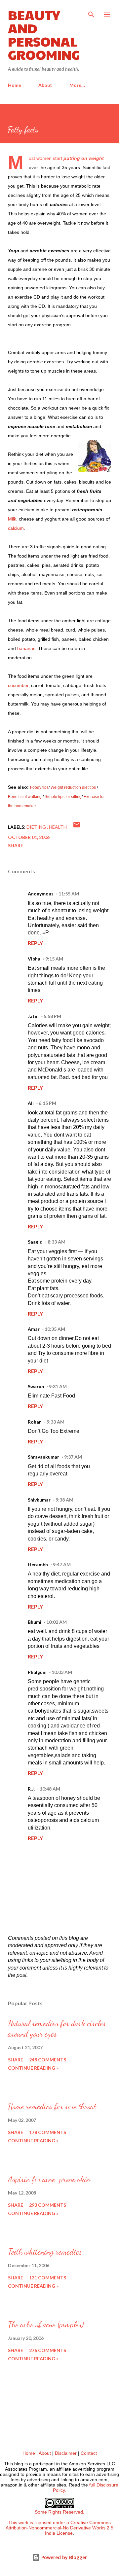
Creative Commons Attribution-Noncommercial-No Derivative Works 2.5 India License (59, 2528)
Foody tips (39, 787)
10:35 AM (55, 1329)
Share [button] (16, 845)
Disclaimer (66, 2453)
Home (15, 85)
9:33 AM (56, 1422)
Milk (12, 519)
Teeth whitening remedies (45, 2252)
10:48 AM (50, 1789)
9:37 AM (73, 1457)
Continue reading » (33, 2068)
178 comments (48, 2132)
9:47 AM (62, 1564)
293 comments (48, 2205)
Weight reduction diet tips (73, 787)
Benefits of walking (25, 797)
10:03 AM (62, 1672)
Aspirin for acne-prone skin (49, 2179)
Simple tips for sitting (63, 797)
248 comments (48, 2060)
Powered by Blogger (63, 2557)
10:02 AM (57, 1622)
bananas (26, 648)
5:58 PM (52, 1016)
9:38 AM (64, 1500)
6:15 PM (47, 1103)
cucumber (18, 685)
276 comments (48, 2350)
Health (58, 827)
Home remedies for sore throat (52, 2106)
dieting (37, 827)
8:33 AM (57, 1242)
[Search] (91, 12)
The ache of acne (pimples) (46, 2324)
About (45, 85)
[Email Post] (77, 827)
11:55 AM (69, 894)
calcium (16, 528)
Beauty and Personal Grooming (44, 34)
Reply (35, 943)
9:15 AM (54, 959)
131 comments (48, 2278)
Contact (89, 2453)
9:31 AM (58, 1386)
